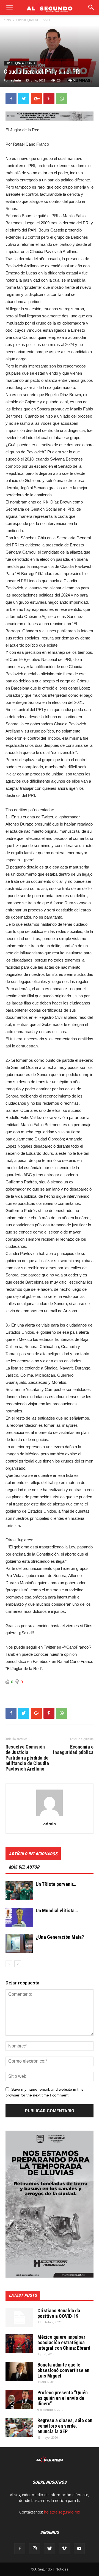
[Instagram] (35, 2549)
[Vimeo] (64, 2549)
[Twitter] (50, 2549)
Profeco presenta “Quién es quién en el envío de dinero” (63, 2398)
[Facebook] (20, 2549)
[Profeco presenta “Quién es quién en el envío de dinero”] (19, 2399)
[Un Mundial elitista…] (19, 1917)
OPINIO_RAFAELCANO (33, 20)
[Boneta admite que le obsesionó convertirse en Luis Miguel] (19, 2372)
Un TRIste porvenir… (56, 1884)
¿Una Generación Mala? (60, 1937)
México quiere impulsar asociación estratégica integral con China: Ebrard (64, 2342)
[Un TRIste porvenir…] (19, 1891)
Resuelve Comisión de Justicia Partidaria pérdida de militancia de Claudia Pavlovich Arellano (27, 1758)
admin (16, 80)
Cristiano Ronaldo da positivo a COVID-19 (59, 2313)
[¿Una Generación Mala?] (19, 1944)
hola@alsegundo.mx (62, 2512)
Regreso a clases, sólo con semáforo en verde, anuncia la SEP (65, 2426)
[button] (91, 7)
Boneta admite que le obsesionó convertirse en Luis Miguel (63, 2370)
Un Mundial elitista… (57, 1911)
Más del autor (24, 1867)
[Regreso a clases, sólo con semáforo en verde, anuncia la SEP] (19, 2427)
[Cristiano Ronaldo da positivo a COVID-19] (19, 2318)
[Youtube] (79, 2549)
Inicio (7, 20)
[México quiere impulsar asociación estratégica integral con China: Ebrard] (19, 2344)
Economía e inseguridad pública (73, 1750)
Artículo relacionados (33, 1854)
